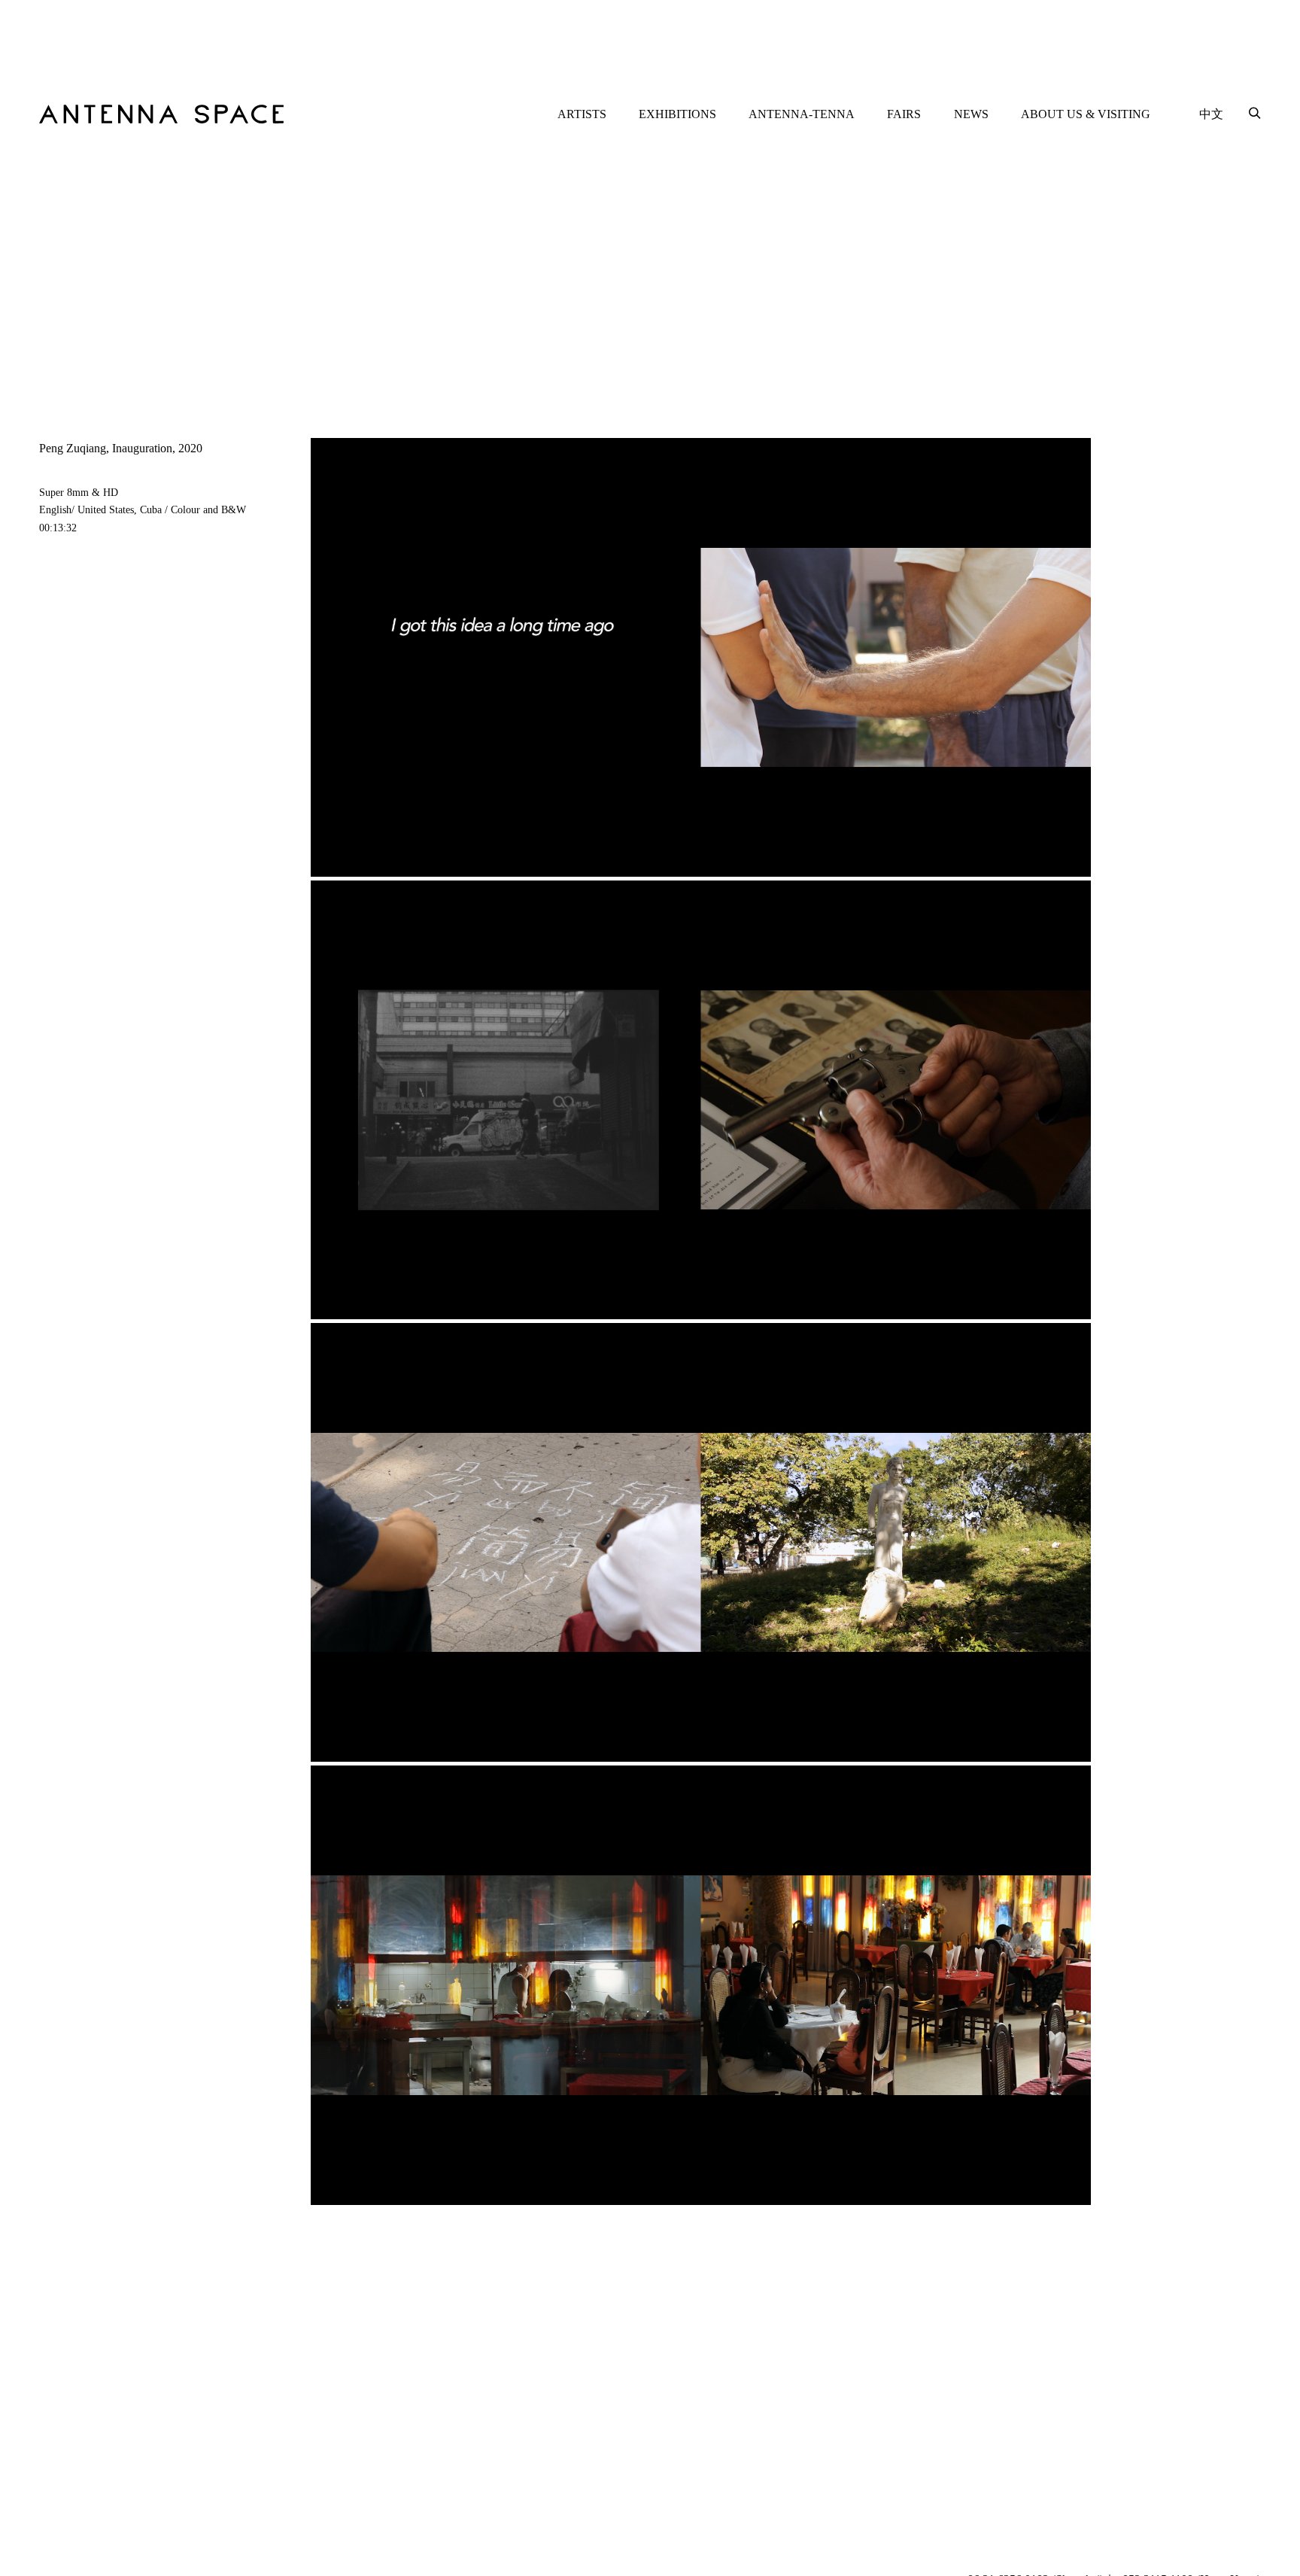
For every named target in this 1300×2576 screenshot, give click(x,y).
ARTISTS (582, 114)
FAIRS (904, 114)
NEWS (971, 114)
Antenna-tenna (802, 114)
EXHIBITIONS (677, 114)
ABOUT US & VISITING (1086, 114)
